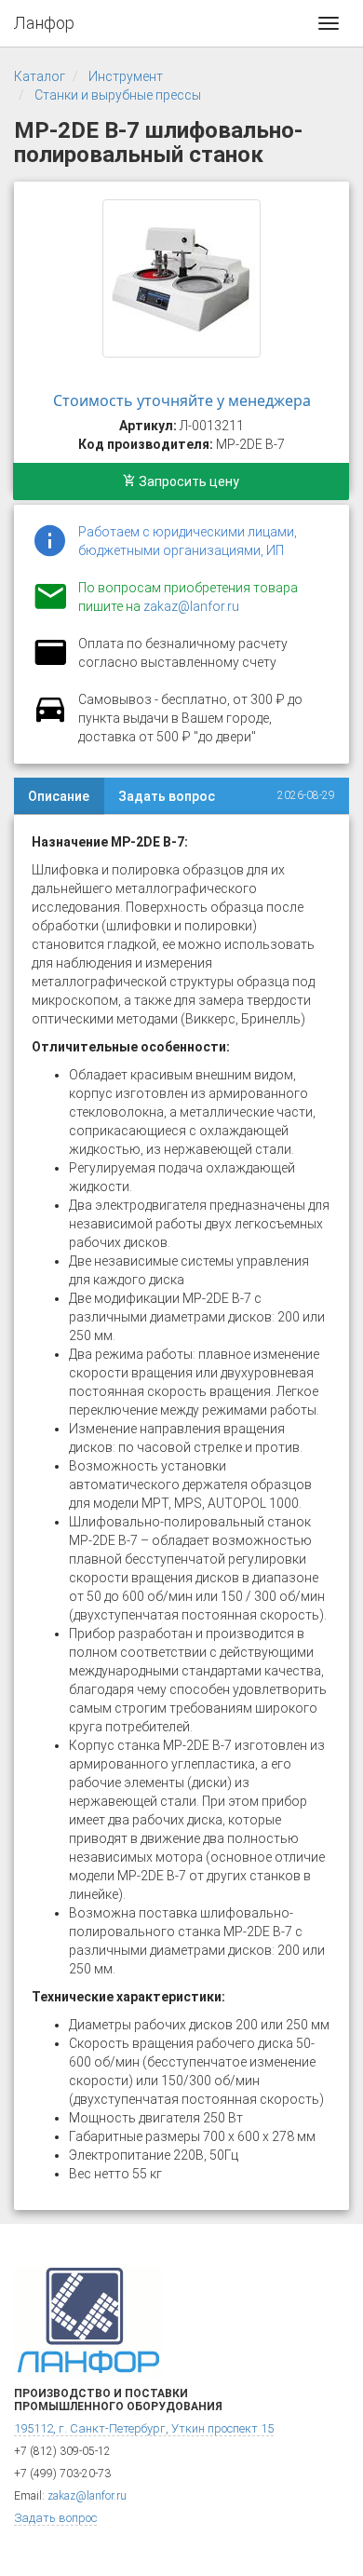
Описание (59, 796)
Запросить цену (188, 481)
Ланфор (44, 23)
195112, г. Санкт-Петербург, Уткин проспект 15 (144, 2428)
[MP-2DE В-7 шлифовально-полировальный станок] (181, 278)
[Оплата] (50, 664)
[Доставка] (50, 720)
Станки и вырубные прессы (118, 95)
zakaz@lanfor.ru (191, 606)
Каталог (40, 76)
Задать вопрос (167, 796)
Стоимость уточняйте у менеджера (182, 400)
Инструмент (126, 76)
